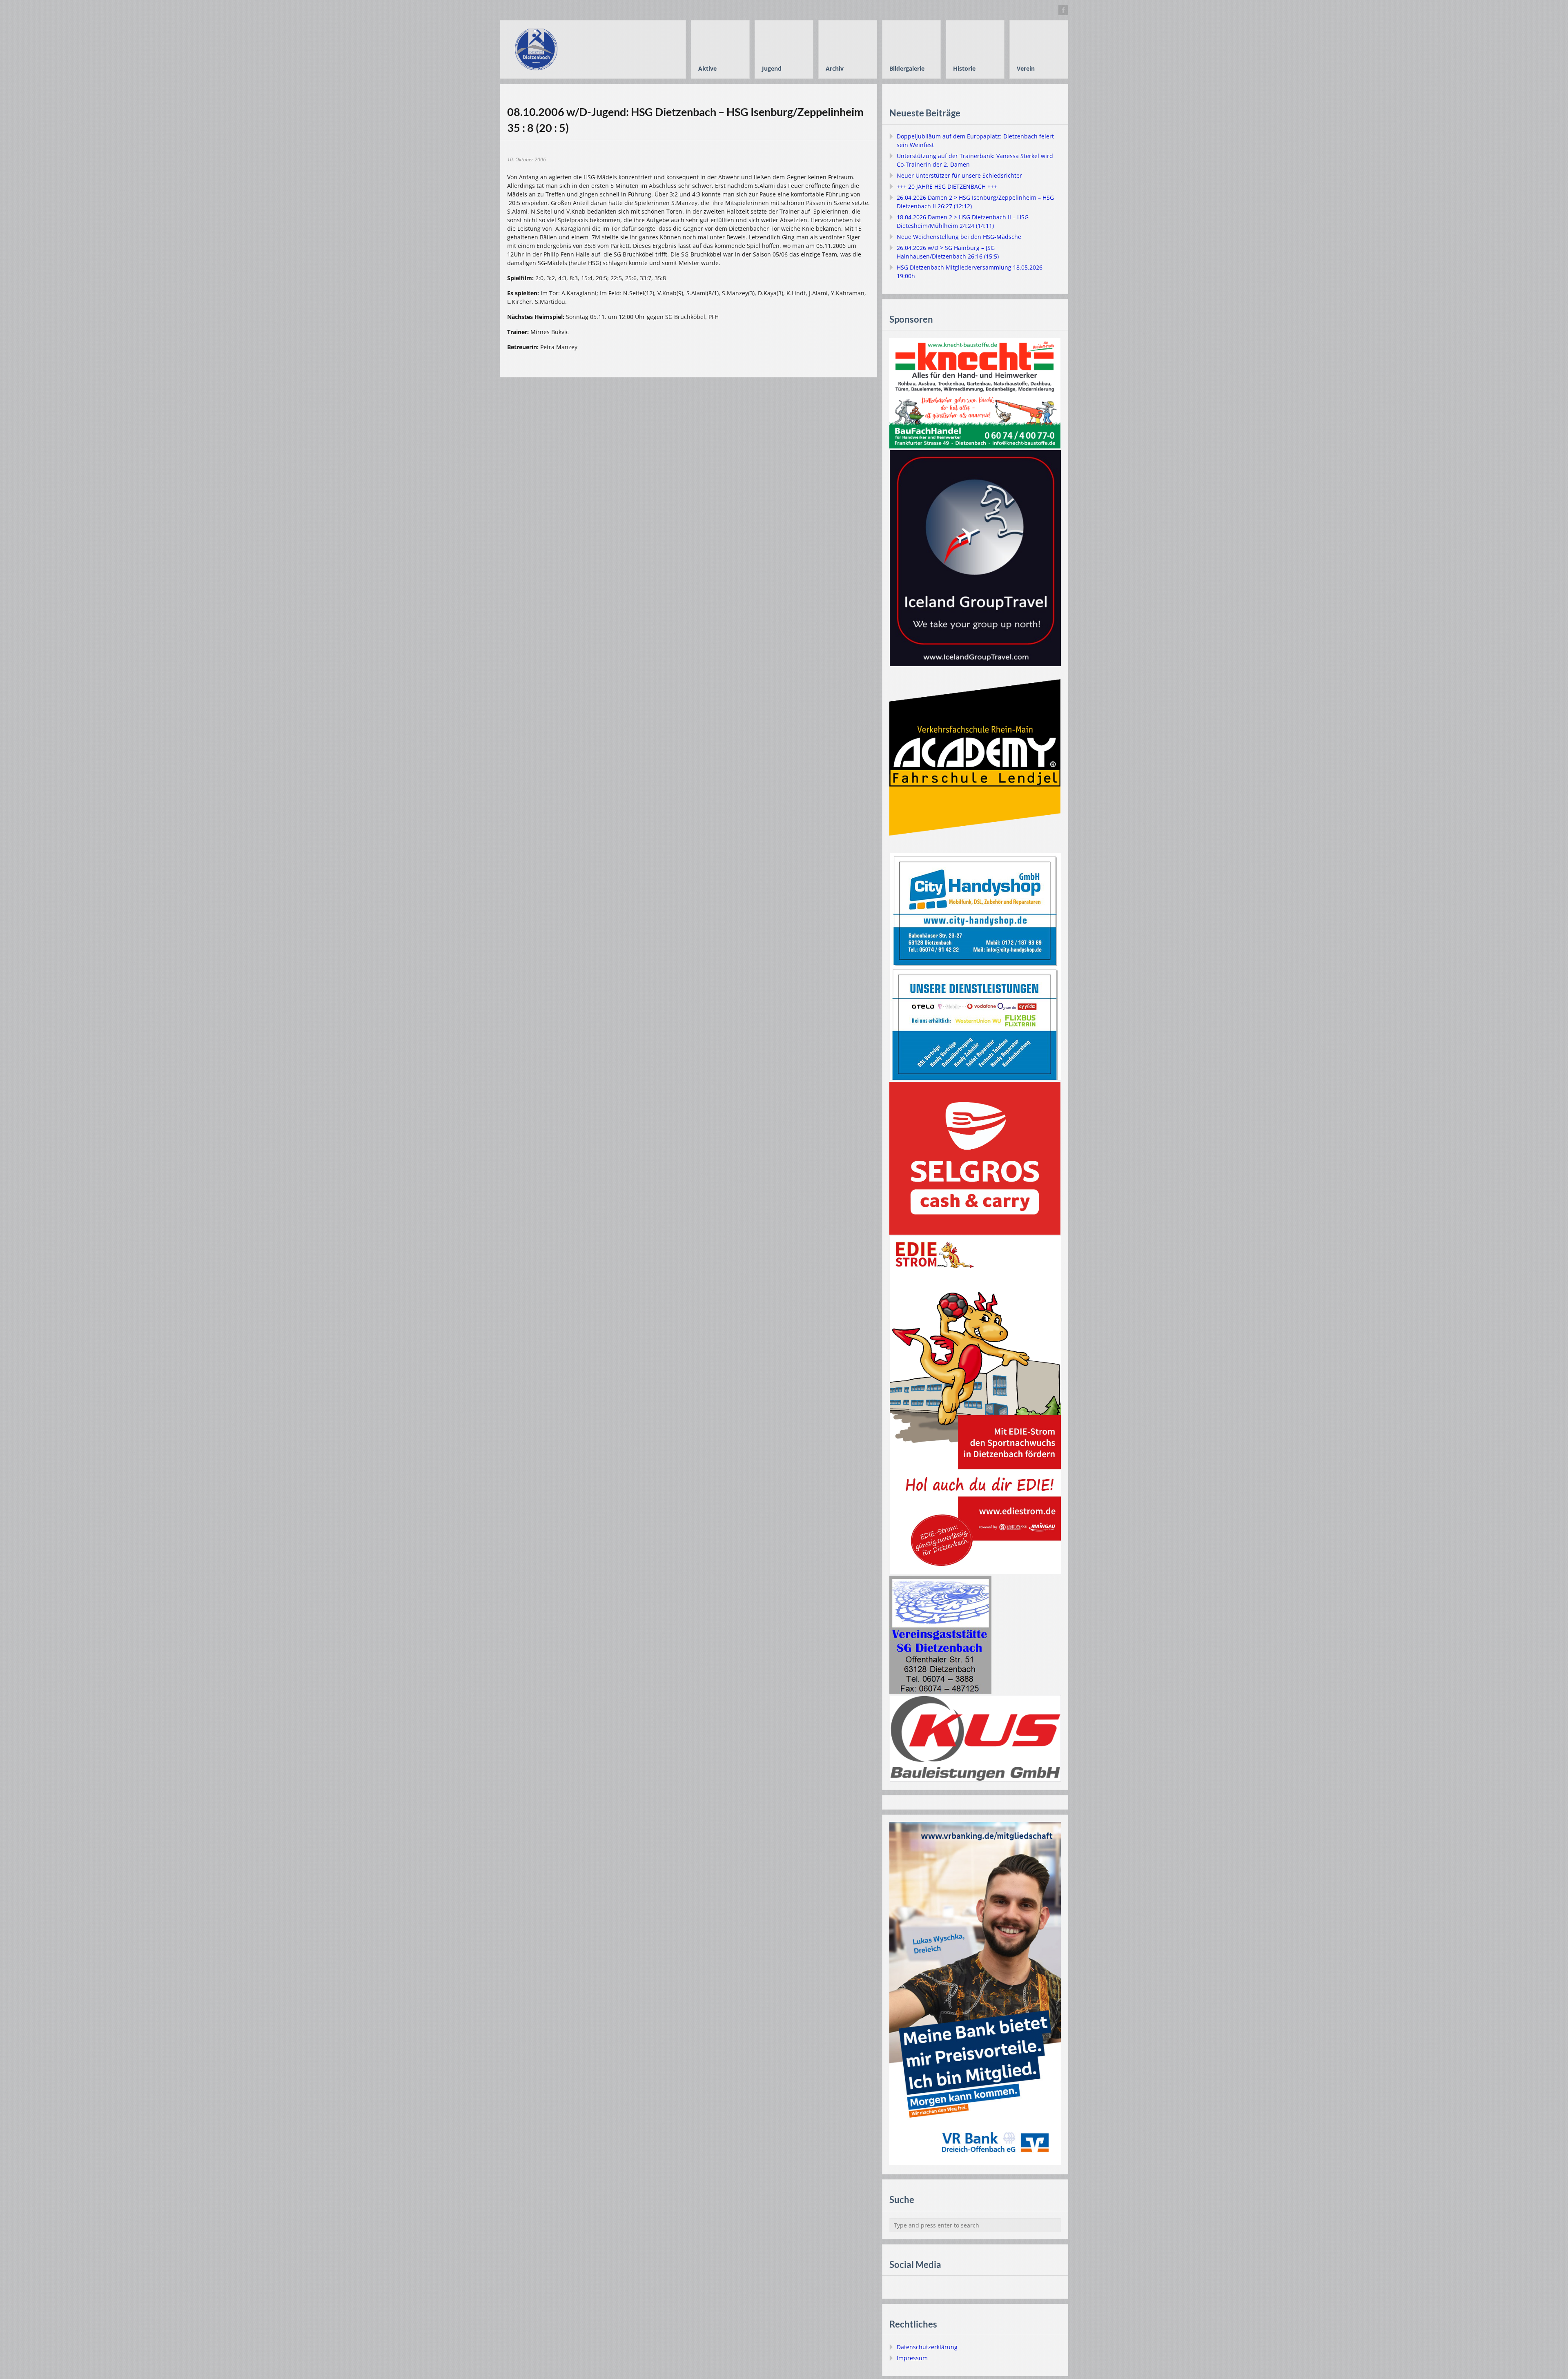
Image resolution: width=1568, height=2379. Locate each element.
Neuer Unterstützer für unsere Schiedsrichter (959, 175)
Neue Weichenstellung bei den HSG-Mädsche (959, 237)
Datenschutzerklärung (927, 2347)
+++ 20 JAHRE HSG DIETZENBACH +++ (947, 186)
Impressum (912, 2358)
